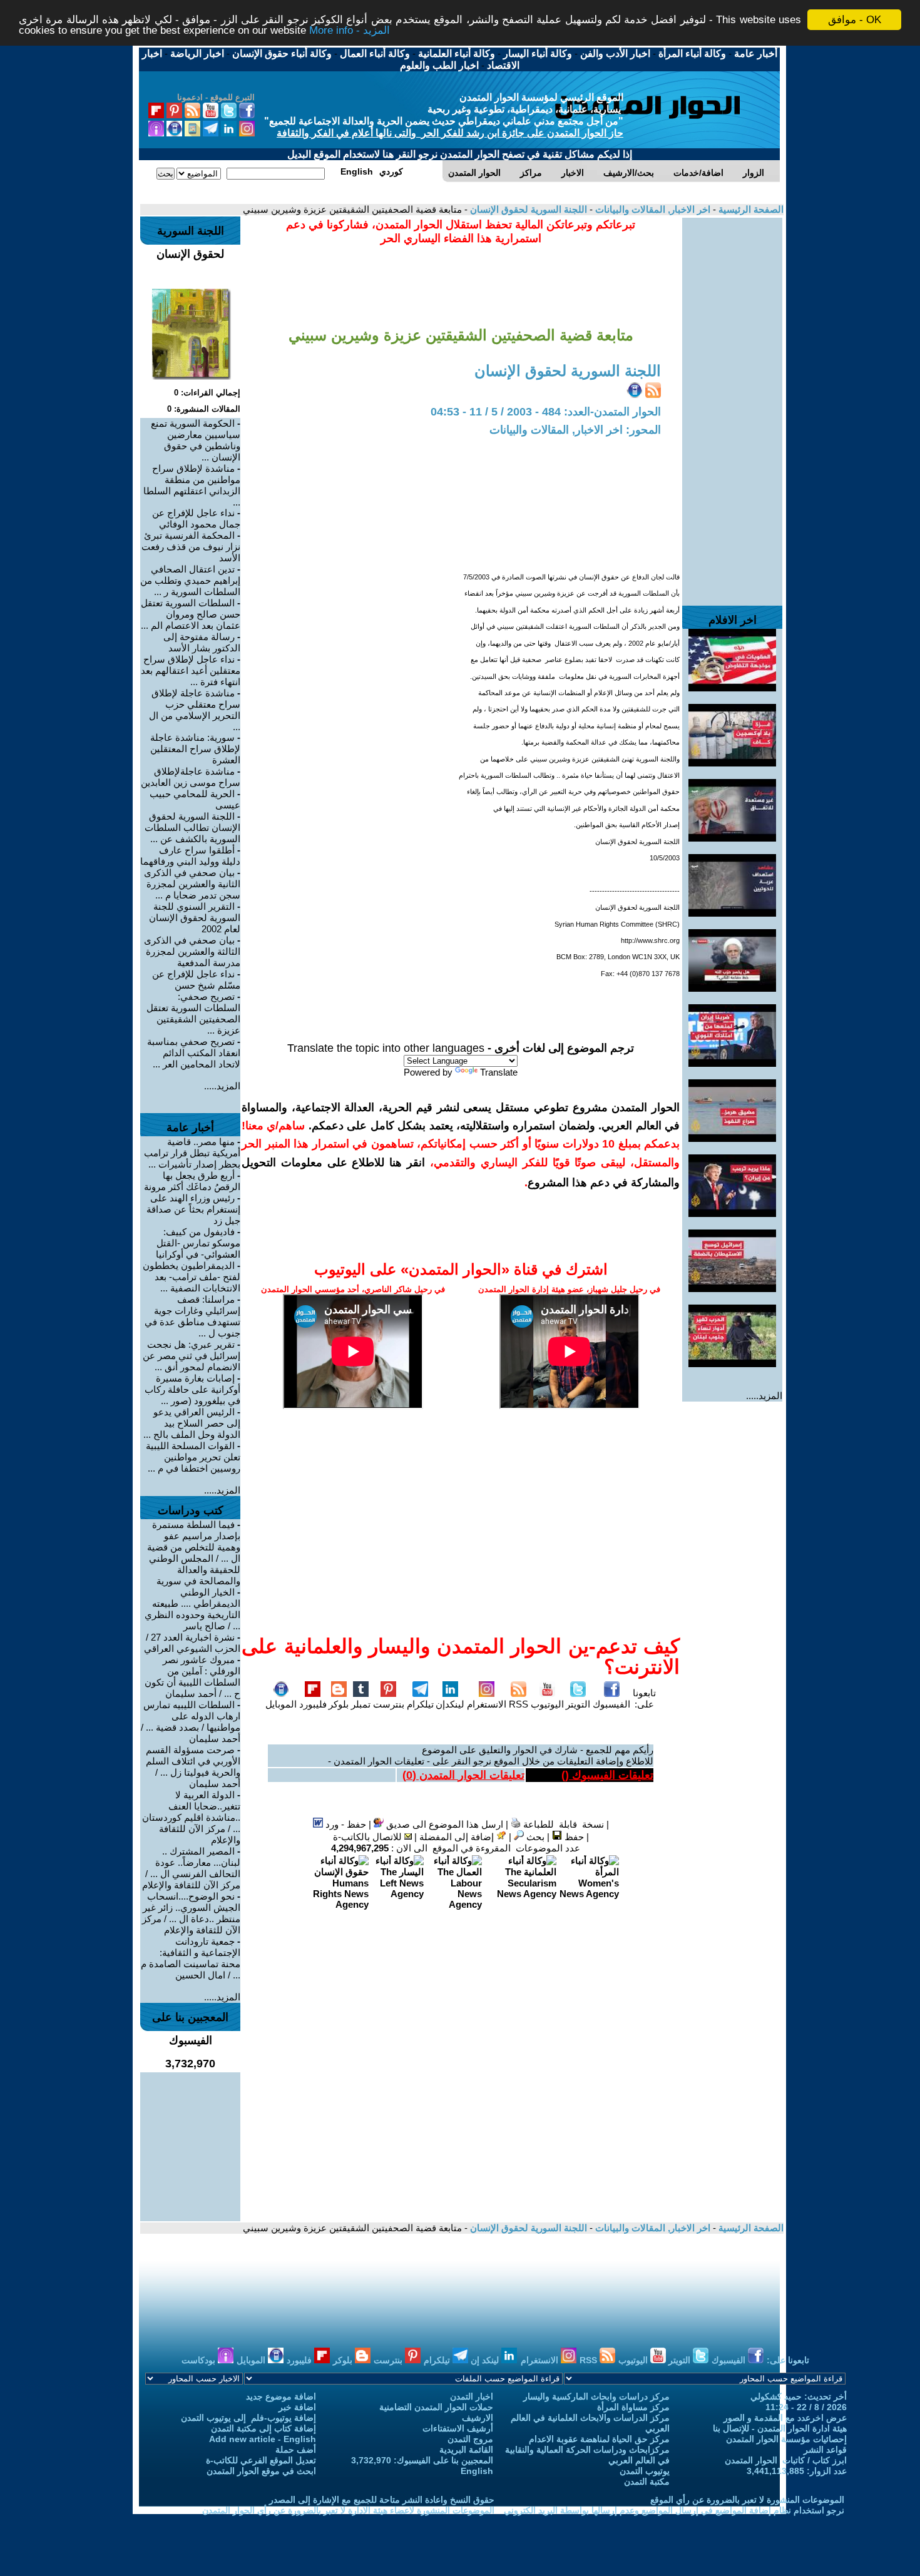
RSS (519, 1704)
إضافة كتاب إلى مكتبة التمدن (263, 2428)
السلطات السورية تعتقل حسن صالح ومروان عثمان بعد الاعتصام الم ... (191, 614)
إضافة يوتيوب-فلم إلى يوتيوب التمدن (248, 2418)
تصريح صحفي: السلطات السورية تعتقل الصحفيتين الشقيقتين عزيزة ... (193, 1013)
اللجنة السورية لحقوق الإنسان (527, 209)
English (477, 2471)
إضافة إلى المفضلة (458, 1837)
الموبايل (281, 1704)
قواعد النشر (825, 2450)
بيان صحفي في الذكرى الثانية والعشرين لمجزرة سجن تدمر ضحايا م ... (192, 884)
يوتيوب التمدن (645, 2471)
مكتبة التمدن (647, 2482)
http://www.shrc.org (650, 940)
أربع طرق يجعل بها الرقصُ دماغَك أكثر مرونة (192, 1181)
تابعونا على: (644, 1698)
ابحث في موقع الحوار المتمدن (261, 2471)
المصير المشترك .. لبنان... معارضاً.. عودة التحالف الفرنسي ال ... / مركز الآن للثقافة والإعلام (191, 1868)
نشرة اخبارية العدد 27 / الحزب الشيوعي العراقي (192, 1643)
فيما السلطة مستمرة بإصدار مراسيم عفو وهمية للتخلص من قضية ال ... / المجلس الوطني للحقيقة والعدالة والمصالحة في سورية (194, 1553)
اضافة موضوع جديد (281, 2396)
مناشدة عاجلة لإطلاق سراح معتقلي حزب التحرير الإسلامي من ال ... (195, 710)
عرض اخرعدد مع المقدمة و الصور (785, 2418)
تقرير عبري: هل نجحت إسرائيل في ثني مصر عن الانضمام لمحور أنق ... (192, 1356)
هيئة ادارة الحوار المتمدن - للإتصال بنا (780, 2428)
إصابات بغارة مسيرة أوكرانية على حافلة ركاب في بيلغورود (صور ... (192, 1389)
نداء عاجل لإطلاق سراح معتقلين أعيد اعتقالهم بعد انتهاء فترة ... (191, 670)
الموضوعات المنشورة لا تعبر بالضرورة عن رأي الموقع (747, 2500)
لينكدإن (450, 1704)
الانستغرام (487, 1704)
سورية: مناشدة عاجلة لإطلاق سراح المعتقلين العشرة (195, 749)
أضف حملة (296, 2450)
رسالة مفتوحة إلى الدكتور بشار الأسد (202, 642)
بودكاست (200, 2360)
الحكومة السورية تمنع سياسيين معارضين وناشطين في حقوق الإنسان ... (196, 440)
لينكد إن (486, 2360)
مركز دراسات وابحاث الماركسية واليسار (596, 2396)
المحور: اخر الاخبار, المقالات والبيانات (575, 430)
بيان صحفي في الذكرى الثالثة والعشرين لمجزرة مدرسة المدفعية (192, 951)
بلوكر (339, 1704)
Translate (499, 1072)
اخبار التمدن (472, 2396)
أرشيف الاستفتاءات (458, 2428)
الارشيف (478, 2418)
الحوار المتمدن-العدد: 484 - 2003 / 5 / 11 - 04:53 (546, 412)
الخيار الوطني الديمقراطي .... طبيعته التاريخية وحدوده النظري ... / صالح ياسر (192, 1609)
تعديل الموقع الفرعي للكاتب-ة (261, 2460)
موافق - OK (855, 20)
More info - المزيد (350, 31)
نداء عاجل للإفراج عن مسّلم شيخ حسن (196, 980)
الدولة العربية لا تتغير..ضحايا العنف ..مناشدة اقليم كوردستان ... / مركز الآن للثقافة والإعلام (191, 1817)
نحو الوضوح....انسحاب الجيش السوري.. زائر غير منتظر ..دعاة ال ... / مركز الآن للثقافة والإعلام (191, 1913)
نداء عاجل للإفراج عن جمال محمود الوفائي (196, 518)
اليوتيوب (547, 1704)
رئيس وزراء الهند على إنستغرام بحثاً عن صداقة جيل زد (193, 1209)
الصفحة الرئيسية (750, 209)
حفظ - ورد (345, 1824)
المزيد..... (764, 1396)
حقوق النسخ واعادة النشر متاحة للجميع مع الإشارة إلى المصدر (382, 2500)
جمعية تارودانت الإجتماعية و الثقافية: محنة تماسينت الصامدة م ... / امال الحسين (191, 1958)
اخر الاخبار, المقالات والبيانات (652, 209)
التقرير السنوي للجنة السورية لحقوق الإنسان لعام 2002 (195, 918)
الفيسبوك (611, 1704)
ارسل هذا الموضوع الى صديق (443, 1824)
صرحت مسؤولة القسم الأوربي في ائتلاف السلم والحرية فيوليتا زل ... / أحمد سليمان (193, 1767)
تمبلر (361, 1704)
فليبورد (313, 1704)
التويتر (578, 1704)
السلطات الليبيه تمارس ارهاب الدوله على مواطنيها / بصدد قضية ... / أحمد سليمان (191, 1722)
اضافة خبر (297, 2407)
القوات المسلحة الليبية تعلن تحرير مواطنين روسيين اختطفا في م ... (193, 1457)
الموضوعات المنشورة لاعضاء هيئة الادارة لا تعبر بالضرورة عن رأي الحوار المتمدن (348, 2510)
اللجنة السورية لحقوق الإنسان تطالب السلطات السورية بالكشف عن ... (192, 827)
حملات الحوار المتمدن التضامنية (436, 2407)
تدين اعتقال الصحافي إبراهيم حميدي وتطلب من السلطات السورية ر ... (190, 580)
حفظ (573, 1837)
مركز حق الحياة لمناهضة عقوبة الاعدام (599, 2439)
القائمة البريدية (466, 2450)
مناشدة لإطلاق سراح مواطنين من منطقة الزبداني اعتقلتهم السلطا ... (192, 485)
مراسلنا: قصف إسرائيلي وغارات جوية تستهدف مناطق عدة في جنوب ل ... (192, 1316)
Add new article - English (263, 2439)
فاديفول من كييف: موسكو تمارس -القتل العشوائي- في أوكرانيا (198, 1243)
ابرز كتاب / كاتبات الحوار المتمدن (786, 2460)
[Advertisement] (732, 405)
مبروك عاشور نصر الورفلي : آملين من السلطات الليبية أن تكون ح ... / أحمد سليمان (192, 1677)
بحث (534, 1837)
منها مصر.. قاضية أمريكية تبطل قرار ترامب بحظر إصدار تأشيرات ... (192, 1153)
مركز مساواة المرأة (633, 2407)
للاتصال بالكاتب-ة (369, 1837)
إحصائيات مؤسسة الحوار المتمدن (786, 2439)
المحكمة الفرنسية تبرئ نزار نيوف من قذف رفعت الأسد (191, 547)
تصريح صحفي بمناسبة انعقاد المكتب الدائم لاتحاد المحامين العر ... (194, 1053)
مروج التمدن (470, 2439)
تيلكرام (420, 1704)
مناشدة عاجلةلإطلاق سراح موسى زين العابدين (191, 777)
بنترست (389, 1704)
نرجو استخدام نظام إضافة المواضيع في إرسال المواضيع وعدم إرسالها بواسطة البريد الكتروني (674, 2510)
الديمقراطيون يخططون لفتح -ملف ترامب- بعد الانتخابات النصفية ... (192, 1277)
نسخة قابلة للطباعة (562, 1824)
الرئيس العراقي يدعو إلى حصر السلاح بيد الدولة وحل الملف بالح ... (192, 1423)
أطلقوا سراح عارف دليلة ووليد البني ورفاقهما (190, 856)
